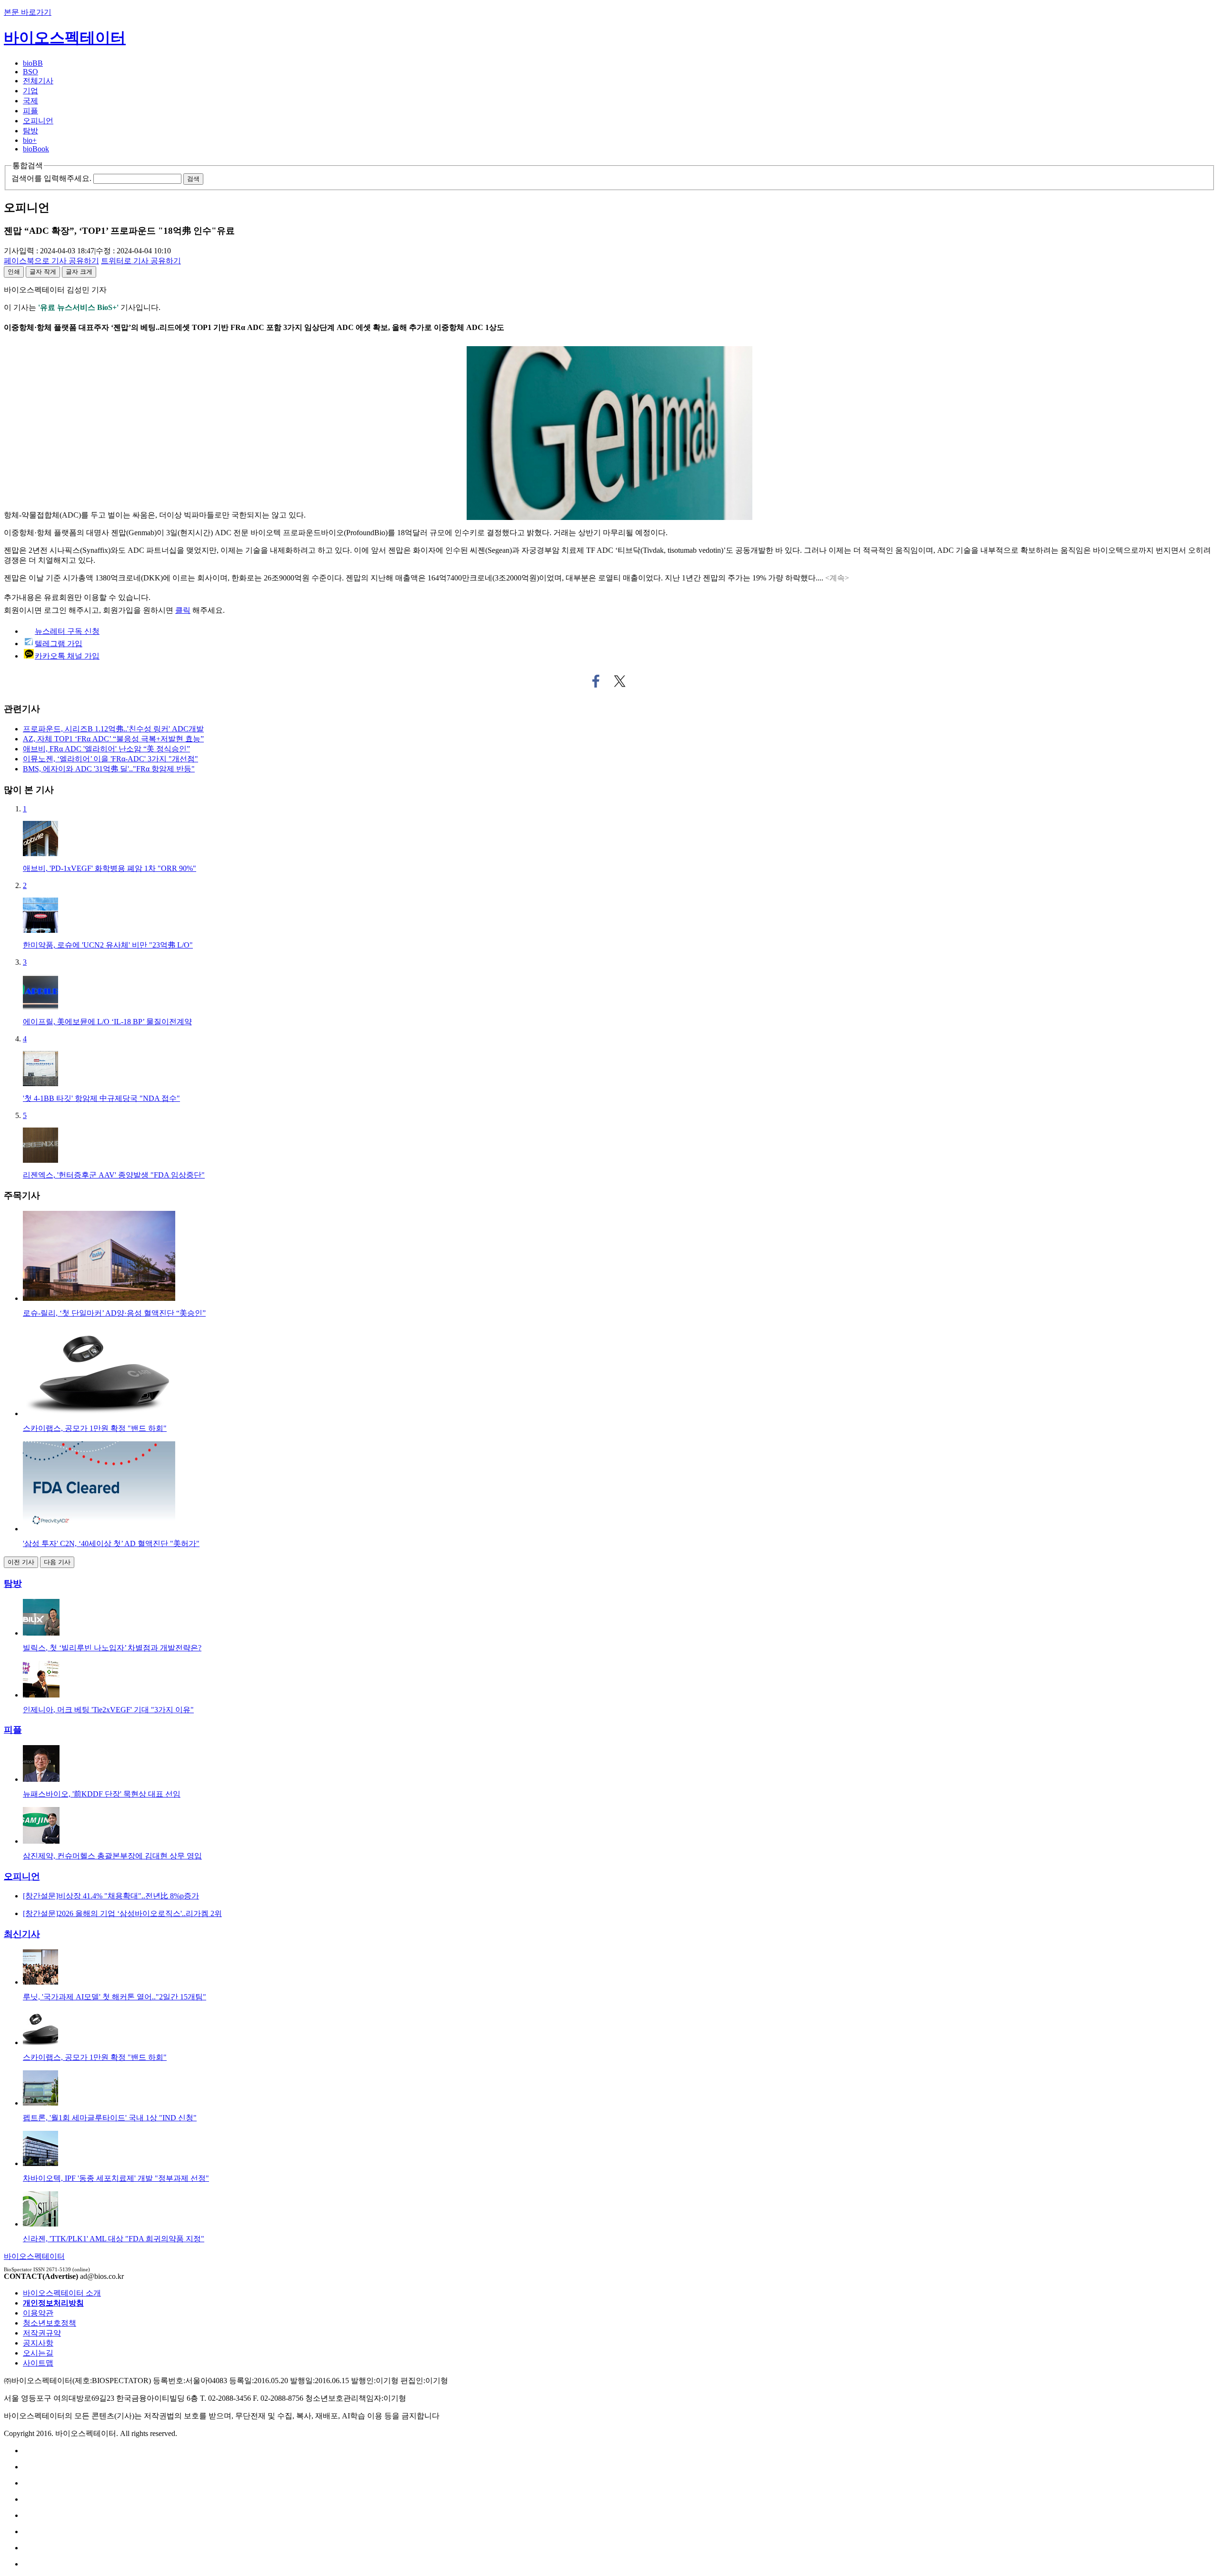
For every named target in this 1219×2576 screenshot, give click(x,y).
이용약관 (38, 2313)
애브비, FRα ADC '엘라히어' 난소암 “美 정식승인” (106, 749)
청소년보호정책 (50, 2323)
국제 (30, 101)
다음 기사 (57, 1562)
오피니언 (38, 121)
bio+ (30, 140)
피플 (30, 111)
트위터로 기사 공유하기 (620, 681)
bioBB (33, 63)
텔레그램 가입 (59, 644)
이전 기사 (21, 1562)
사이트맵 (38, 2363)
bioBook (36, 149)
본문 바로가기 (28, 12)
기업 (30, 91)
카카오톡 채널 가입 (67, 656)
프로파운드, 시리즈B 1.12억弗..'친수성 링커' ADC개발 (113, 729)
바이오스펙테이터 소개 (62, 2293)
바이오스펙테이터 (65, 38)
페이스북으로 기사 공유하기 (596, 681)
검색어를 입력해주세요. (51, 178)
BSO (30, 72)
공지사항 (38, 2343)
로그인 (55, 610)
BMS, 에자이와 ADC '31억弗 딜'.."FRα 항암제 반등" (109, 769)
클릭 (183, 610)
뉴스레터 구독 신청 (67, 631)
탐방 (30, 131)
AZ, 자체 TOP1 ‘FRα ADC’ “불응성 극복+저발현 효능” (113, 739)
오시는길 (38, 2353)
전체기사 (38, 81)
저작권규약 (42, 2333)
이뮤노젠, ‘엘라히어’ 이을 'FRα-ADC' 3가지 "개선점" (110, 759)
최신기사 (22, 1934)
